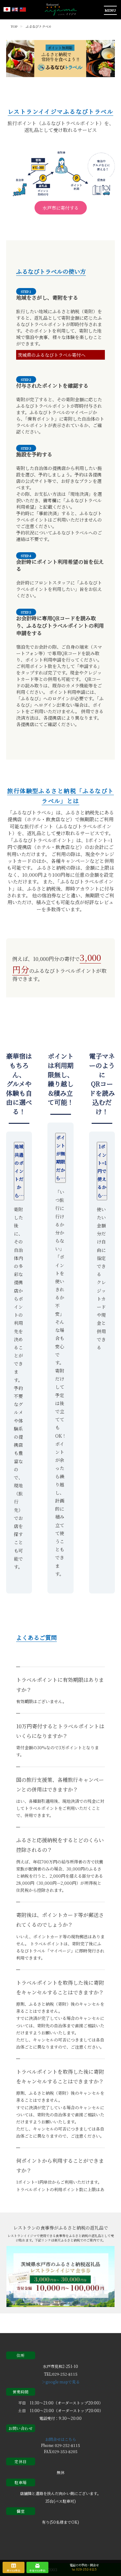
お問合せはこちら (61, 2439)
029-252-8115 (86, 2570)
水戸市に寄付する (61, 208)
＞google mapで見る (61, 2382)
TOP (14, 26)
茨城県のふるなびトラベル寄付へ (52, 355)
